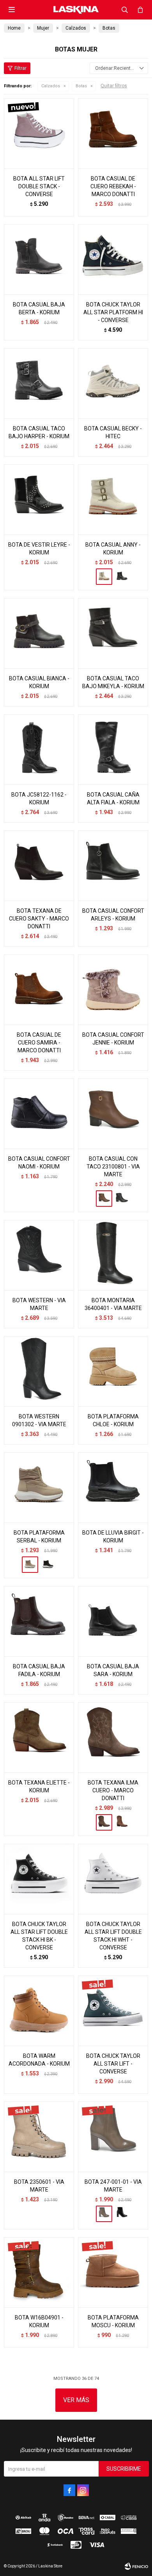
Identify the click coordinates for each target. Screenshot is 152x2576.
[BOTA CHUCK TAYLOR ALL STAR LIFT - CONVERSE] (113, 2011)
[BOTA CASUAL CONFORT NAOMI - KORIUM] (39, 1114)
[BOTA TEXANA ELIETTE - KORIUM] (39, 1737)
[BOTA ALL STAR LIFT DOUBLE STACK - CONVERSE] (39, 133)
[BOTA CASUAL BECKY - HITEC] (113, 383)
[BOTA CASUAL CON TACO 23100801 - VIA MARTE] (113, 1114)
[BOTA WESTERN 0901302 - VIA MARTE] (39, 1371)
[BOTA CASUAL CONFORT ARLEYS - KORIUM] (113, 866)
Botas (81, 86)
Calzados (51, 86)
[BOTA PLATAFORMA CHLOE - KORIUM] (113, 1371)
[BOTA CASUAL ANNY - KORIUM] (113, 499)
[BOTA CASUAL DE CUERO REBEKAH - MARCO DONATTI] (113, 133)
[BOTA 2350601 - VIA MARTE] (39, 2137)
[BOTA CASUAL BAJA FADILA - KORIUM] (39, 1621)
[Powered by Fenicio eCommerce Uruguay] (136, 2566)
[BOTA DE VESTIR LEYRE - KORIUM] (39, 499)
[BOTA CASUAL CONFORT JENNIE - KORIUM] (113, 990)
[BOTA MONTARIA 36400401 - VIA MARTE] (113, 1255)
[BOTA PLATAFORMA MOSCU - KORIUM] (113, 2272)
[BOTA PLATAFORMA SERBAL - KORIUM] (39, 1487)
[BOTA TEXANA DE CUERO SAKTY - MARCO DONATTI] (39, 866)
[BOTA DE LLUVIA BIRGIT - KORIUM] (113, 1487)
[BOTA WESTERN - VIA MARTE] (39, 1255)
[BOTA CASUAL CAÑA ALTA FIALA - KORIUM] (113, 749)
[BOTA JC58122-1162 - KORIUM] (39, 749)
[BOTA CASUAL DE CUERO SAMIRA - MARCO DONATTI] (39, 990)
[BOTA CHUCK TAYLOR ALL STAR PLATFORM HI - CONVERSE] (113, 259)
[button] (125, 10)
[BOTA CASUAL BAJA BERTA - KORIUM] (39, 259)
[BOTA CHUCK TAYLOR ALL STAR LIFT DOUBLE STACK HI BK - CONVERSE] (39, 1879)
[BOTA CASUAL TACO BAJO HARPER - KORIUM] (39, 383)
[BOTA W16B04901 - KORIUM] (39, 2272)
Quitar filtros (114, 86)
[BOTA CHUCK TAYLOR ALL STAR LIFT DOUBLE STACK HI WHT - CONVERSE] (113, 1879)
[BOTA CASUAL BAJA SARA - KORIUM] (113, 1621)
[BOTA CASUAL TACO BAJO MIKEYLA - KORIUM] (113, 633)
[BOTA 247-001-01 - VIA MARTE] (113, 2137)
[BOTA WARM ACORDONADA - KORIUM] (39, 2011)
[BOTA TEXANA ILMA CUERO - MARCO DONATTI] (113, 1737)
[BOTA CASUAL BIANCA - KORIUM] (39, 633)
